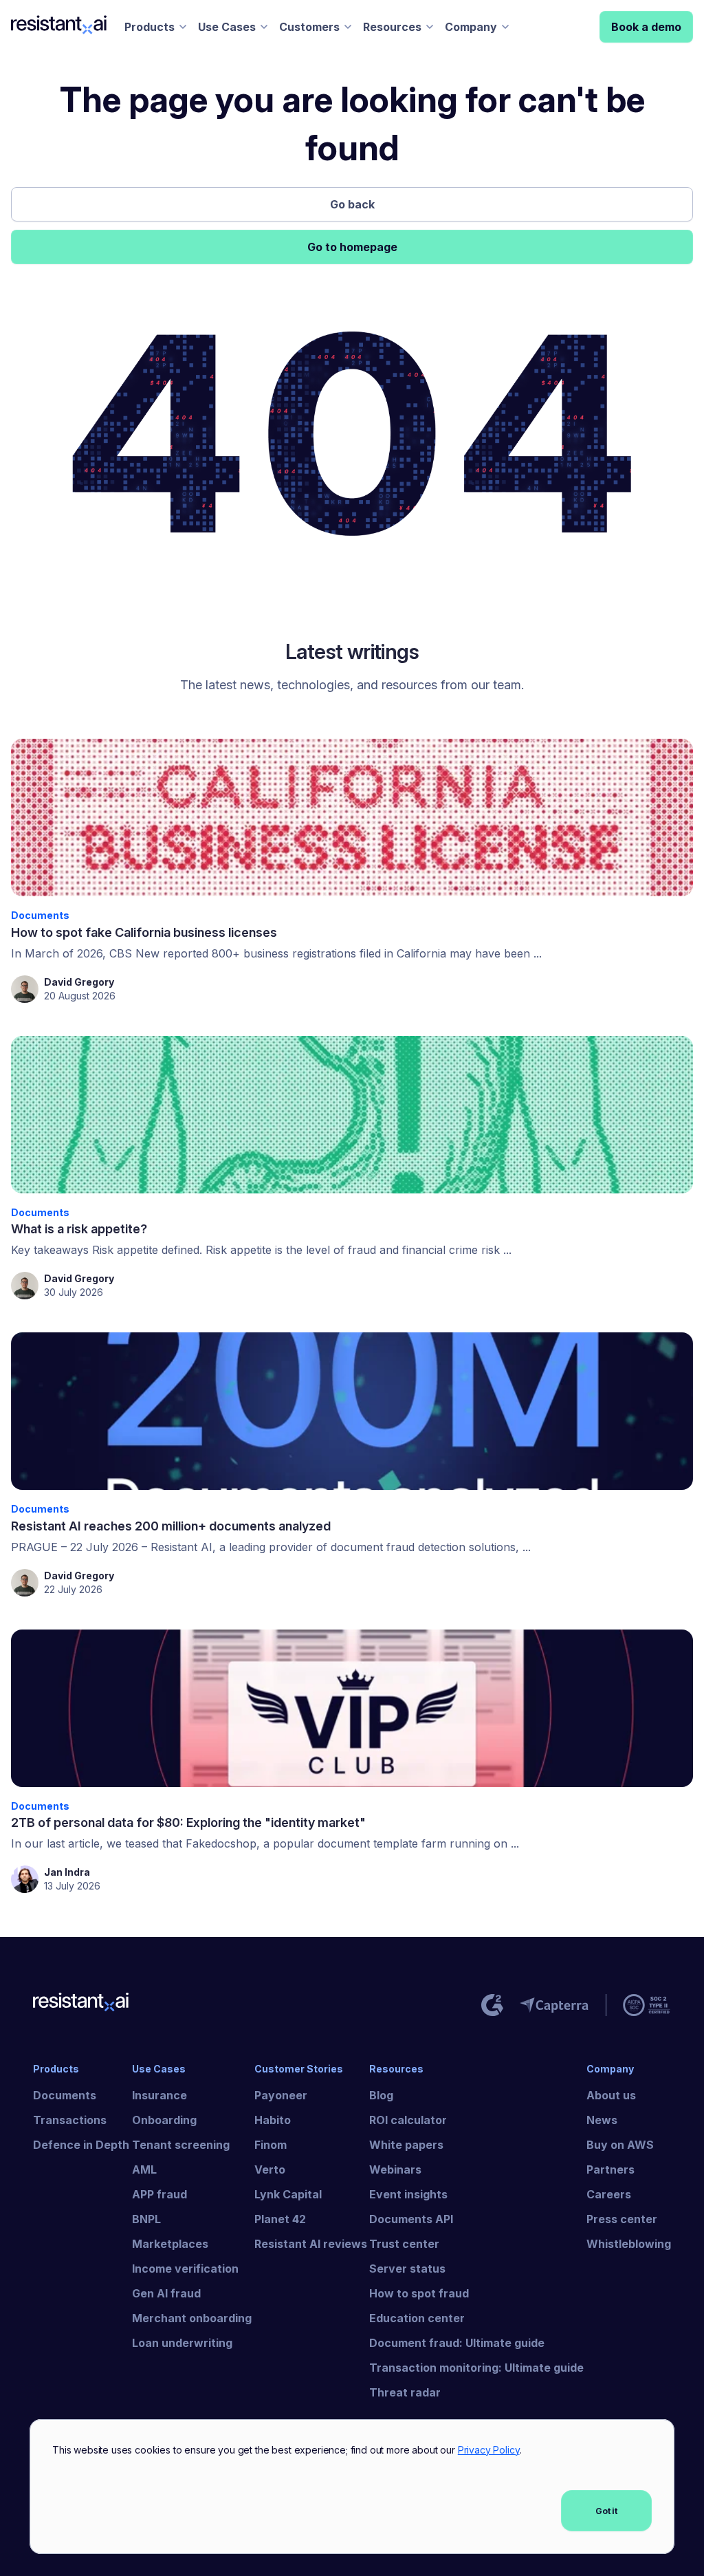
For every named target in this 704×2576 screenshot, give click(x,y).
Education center (417, 2318)
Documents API (411, 2219)
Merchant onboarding (192, 2318)
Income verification (185, 2269)
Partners (610, 2169)
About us (611, 2095)
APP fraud (159, 2194)
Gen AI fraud (166, 2293)
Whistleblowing (629, 2244)
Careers (609, 2194)
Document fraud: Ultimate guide (457, 2343)
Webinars (395, 2169)
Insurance (159, 2095)
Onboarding (164, 2120)
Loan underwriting (182, 2343)
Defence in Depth (81, 2145)
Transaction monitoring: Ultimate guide (476, 2368)
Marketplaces (170, 2244)
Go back (352, 204)
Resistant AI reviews (311, 2244)
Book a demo (646, 27)
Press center (622, 2219)
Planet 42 (280, 2219)
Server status (407, 2269)
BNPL (146, 2219)
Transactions (70, 2120)
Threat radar (405, 2392)
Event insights (408, 2194)
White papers (406, 2145)
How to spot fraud (419, 2293)
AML (144, 2169)
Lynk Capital (288, 2194)
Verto (270, 2169)
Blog (381, 2095)
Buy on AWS (620, 2145)
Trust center (404, 2244)
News (602, 2120)
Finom (271, 2145)
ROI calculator (408, 2120)
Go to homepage (352, 247)
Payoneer (281, 2095)
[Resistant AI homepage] (82, 2005)
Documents (65, 2095)
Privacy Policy (489, 2450)
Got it (606, 2511)
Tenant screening (181, 2145)
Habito (273, 2120)
